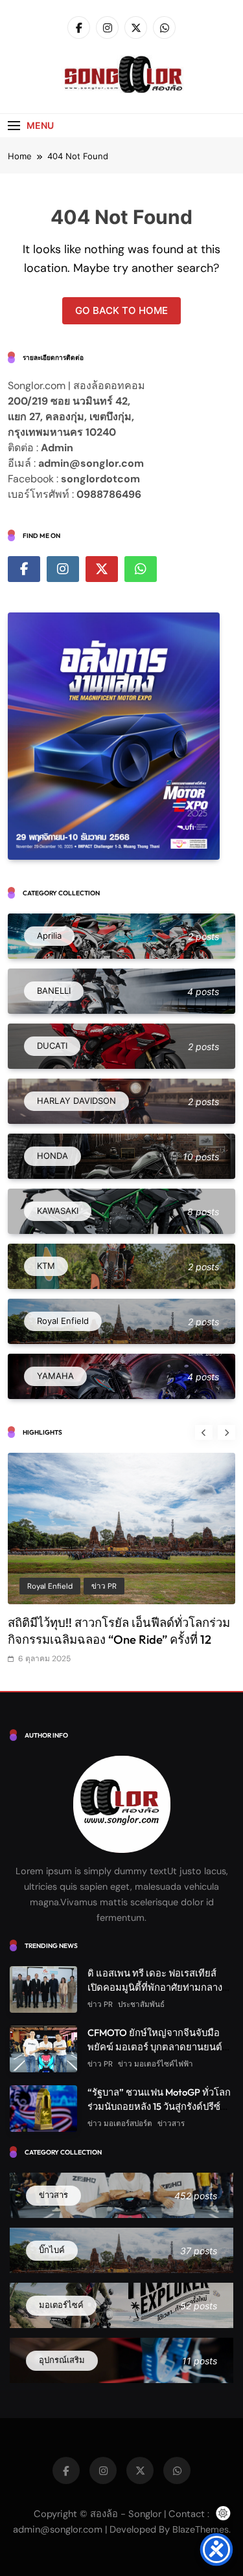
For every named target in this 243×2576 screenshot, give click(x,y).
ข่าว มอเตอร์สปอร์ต (120, 2123)
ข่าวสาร (171, 2123)
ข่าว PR (104, 1586)
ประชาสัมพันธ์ (141, 2004)
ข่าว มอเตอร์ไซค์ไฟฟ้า (156, 2064)
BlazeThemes (201, 2529)
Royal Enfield (50, 1586)
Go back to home (121, 310)
